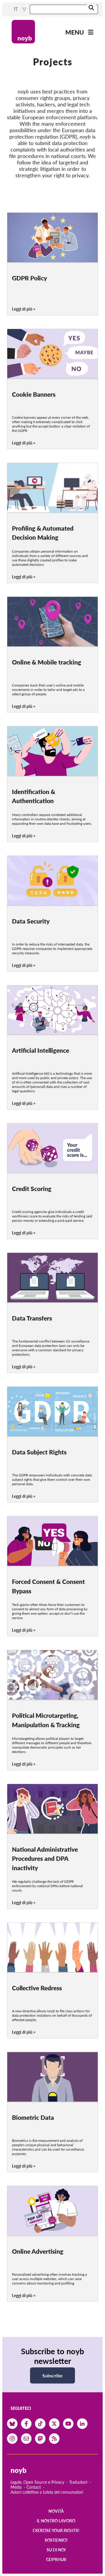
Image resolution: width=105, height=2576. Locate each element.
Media (16, 2487)
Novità (56, 2511)
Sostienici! (56, 2540)
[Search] (91, 8)
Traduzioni (78, 2482)
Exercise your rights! (56, 2530)
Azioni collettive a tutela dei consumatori (47, 2492)
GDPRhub (56, 2559)
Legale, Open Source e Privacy (37, 2482)
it (16, 9)
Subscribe (52, 2375)
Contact (34, 2487)
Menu (75, 32)
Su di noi (56, 2550)
